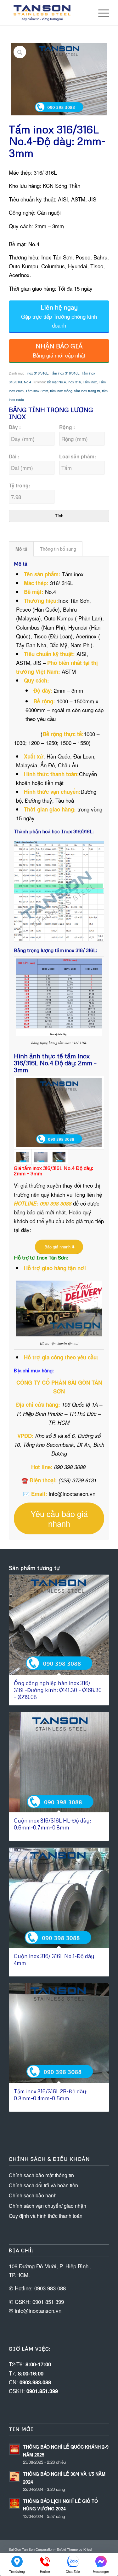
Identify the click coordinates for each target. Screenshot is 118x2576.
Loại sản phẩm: (78, 456)
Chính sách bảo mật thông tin (41, 2175)
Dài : (14, 456)
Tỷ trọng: (20, 485)
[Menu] (101, 13)
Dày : (15, 427)
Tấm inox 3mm (37, 391)
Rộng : (67, 427)
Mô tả (21, 549)
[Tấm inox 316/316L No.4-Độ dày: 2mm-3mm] (59, 1113)
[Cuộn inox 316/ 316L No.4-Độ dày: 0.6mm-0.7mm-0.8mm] (41, 1157)
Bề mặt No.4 (56, 382)
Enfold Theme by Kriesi (74, 2549)
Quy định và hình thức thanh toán (46, 2216)
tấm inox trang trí (87, 391)
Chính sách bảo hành (33, 2195)
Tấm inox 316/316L (65, 373)
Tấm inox (90, 382)
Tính (59, 516)
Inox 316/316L (37, 373)
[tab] (21, 549)
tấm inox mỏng (61, 391)
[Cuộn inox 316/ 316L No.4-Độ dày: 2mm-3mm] (59, 1157)
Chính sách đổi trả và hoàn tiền (43, 2185)
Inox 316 (74, 382)
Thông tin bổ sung (58, 549)
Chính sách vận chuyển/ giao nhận (48, 2206)
